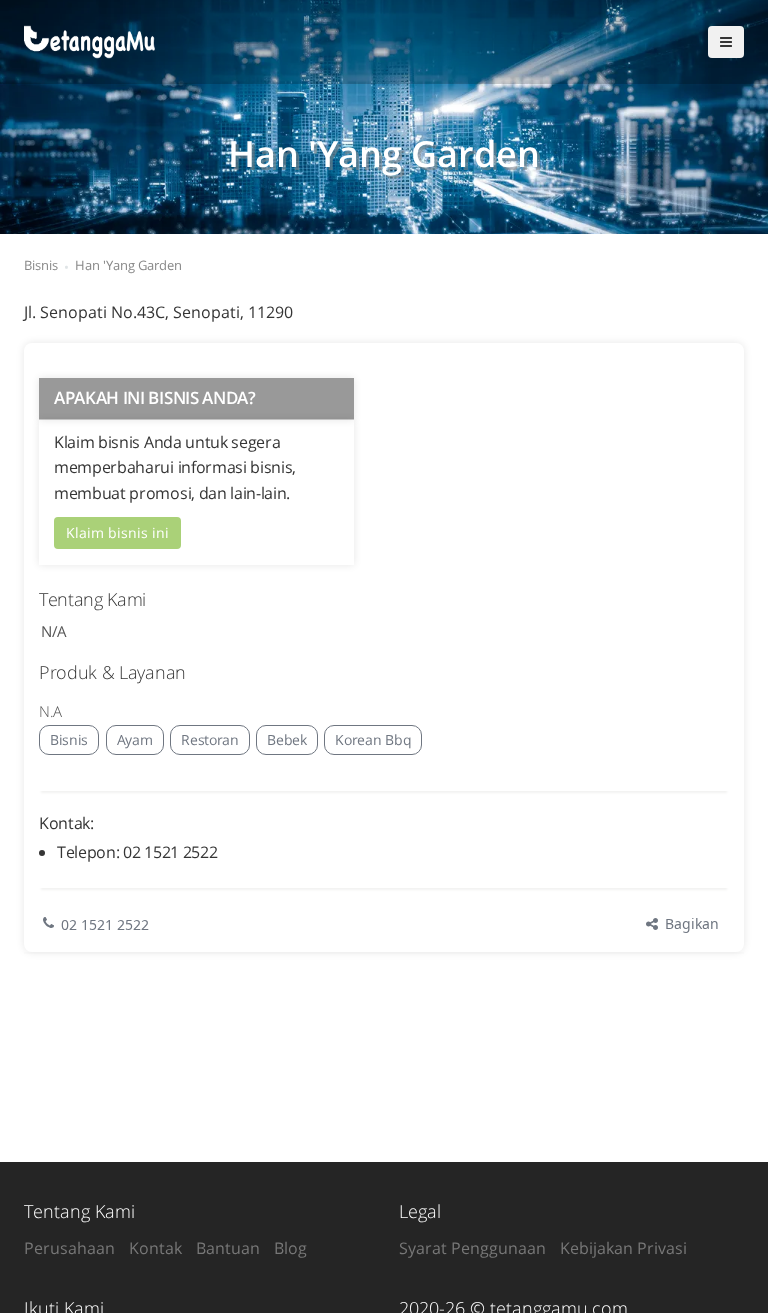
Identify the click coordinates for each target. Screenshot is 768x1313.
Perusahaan (69, 1248)
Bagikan (690, 923)
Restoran (209, 739)
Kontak (155, 1248)
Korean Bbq (373, 739)
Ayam (135, 739)
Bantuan (228, 1248)
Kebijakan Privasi (623, 1248)
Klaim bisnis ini (117, 532)
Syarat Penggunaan (472, 1248)
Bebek (286, 739)
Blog (290, 1248)
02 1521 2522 (105, 924)
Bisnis (69, 739)
